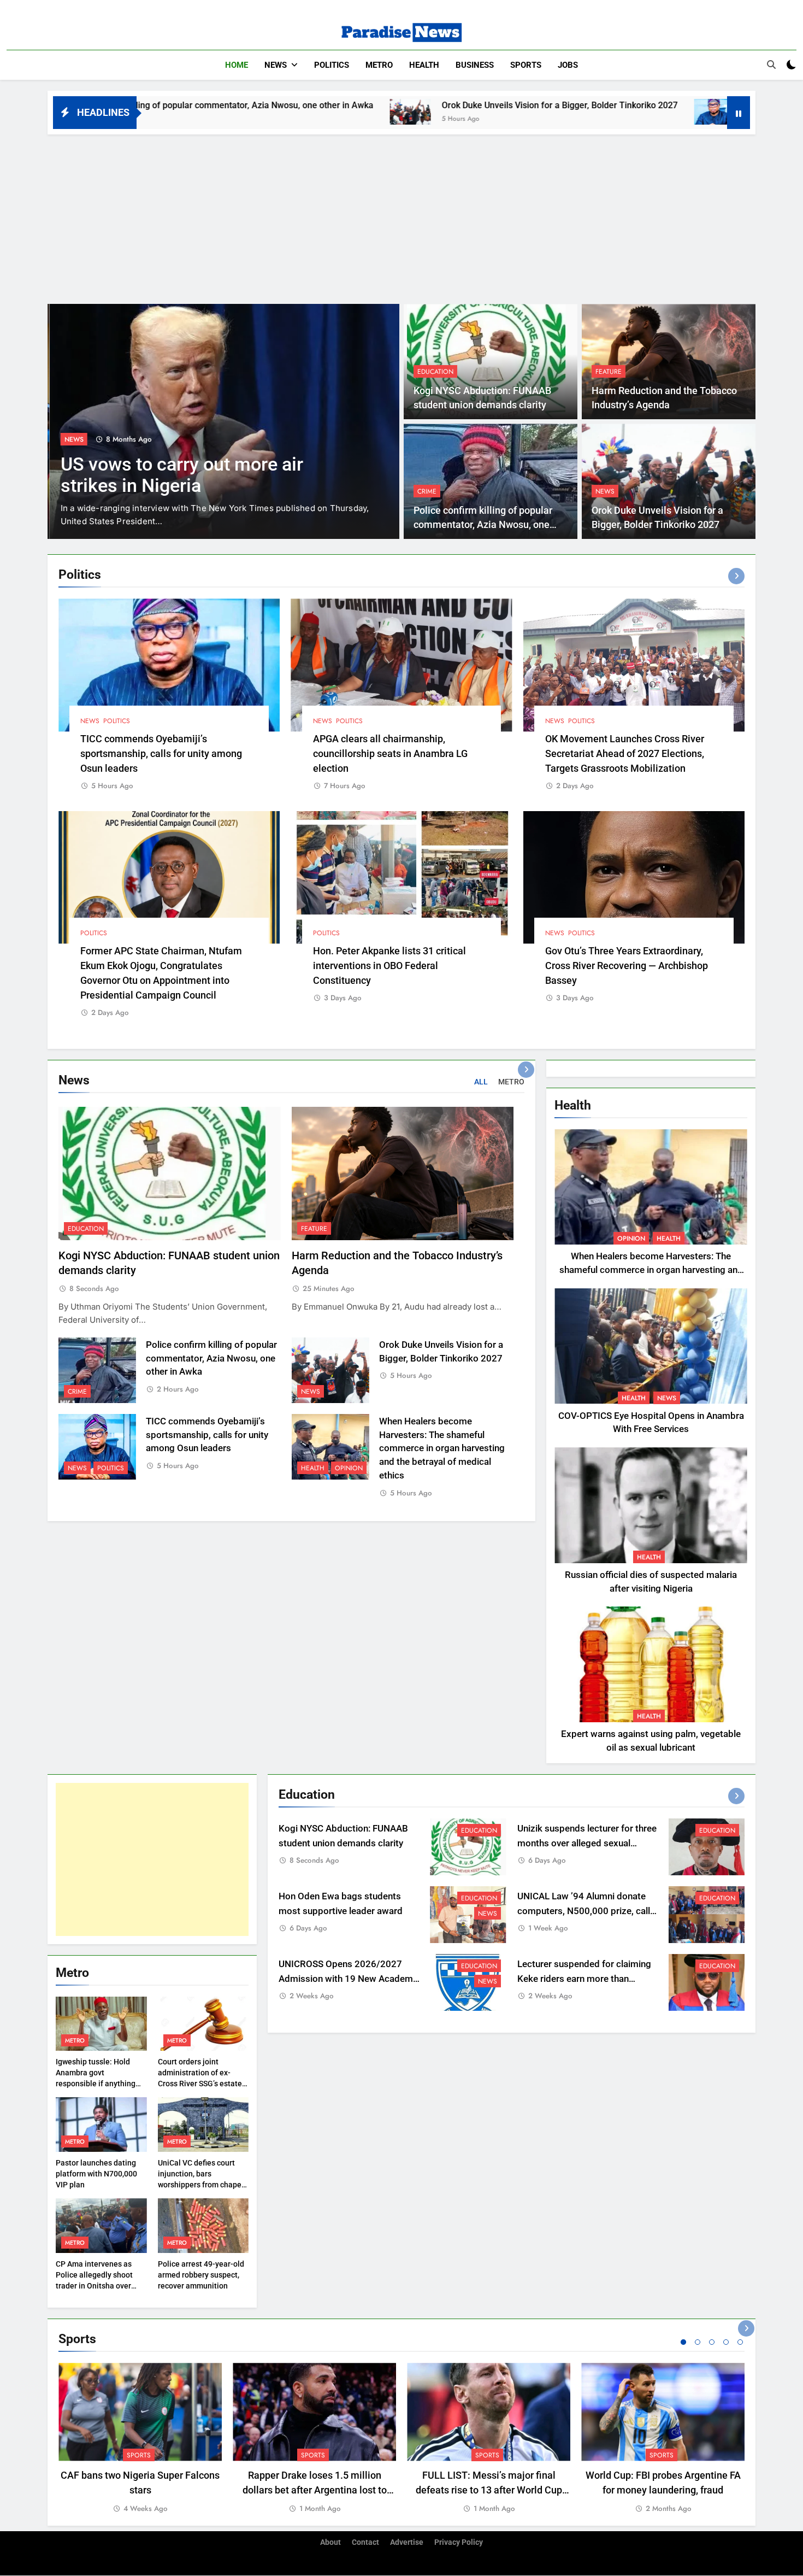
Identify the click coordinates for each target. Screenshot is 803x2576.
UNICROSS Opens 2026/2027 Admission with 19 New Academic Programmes (349, 1979)
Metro (379, 65)
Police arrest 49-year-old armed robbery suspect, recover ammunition (201, 2275)
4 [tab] (726, 2342)
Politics (332, 65)
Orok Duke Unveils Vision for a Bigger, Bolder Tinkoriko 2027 (391, 105)
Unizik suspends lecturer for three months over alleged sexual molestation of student (587, 1843)
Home (237, 65)
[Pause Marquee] (739, 113)
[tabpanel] (140, 2439)
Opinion (349, 1468)
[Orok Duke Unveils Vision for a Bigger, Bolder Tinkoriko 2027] (242, 112)
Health (424, 65)
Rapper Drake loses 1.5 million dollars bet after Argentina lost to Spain (315, 2490)
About (330, 2542)
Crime (427, 491)
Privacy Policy (459, 2542)
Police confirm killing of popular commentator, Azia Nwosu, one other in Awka (483, 525)
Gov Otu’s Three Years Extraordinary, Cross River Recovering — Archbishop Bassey (627, 966)
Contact (365, 2542)
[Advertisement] (401, 216)
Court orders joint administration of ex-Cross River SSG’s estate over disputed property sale (200, 2084)
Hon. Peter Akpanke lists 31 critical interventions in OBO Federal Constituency (389, 966)
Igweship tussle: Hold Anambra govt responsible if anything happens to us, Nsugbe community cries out (96, 2084)
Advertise (407, 2542)
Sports (526, 65)
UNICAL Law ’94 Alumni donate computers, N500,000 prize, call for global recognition (584, 1911)
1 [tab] (683, 2342)
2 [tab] (698, 2342)
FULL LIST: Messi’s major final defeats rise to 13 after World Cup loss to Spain (489, 2490)
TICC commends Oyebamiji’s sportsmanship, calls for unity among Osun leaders (161, 753)
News (276, 65)
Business (475, 65)
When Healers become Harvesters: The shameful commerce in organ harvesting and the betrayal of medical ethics (442, 1448)
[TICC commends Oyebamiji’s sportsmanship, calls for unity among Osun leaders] (546, 112)
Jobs (568, 65)
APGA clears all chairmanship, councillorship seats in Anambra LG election (390, 753)
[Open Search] (771, 64)
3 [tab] (712, 2342)
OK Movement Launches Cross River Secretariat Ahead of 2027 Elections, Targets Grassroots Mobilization (625, 753)
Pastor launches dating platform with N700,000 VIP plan (96, 2174)
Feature (609, 372)
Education (435, 372)
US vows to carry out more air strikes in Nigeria (180, 475)
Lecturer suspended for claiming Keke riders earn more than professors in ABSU (584, 1979)
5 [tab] (740, 2342)
